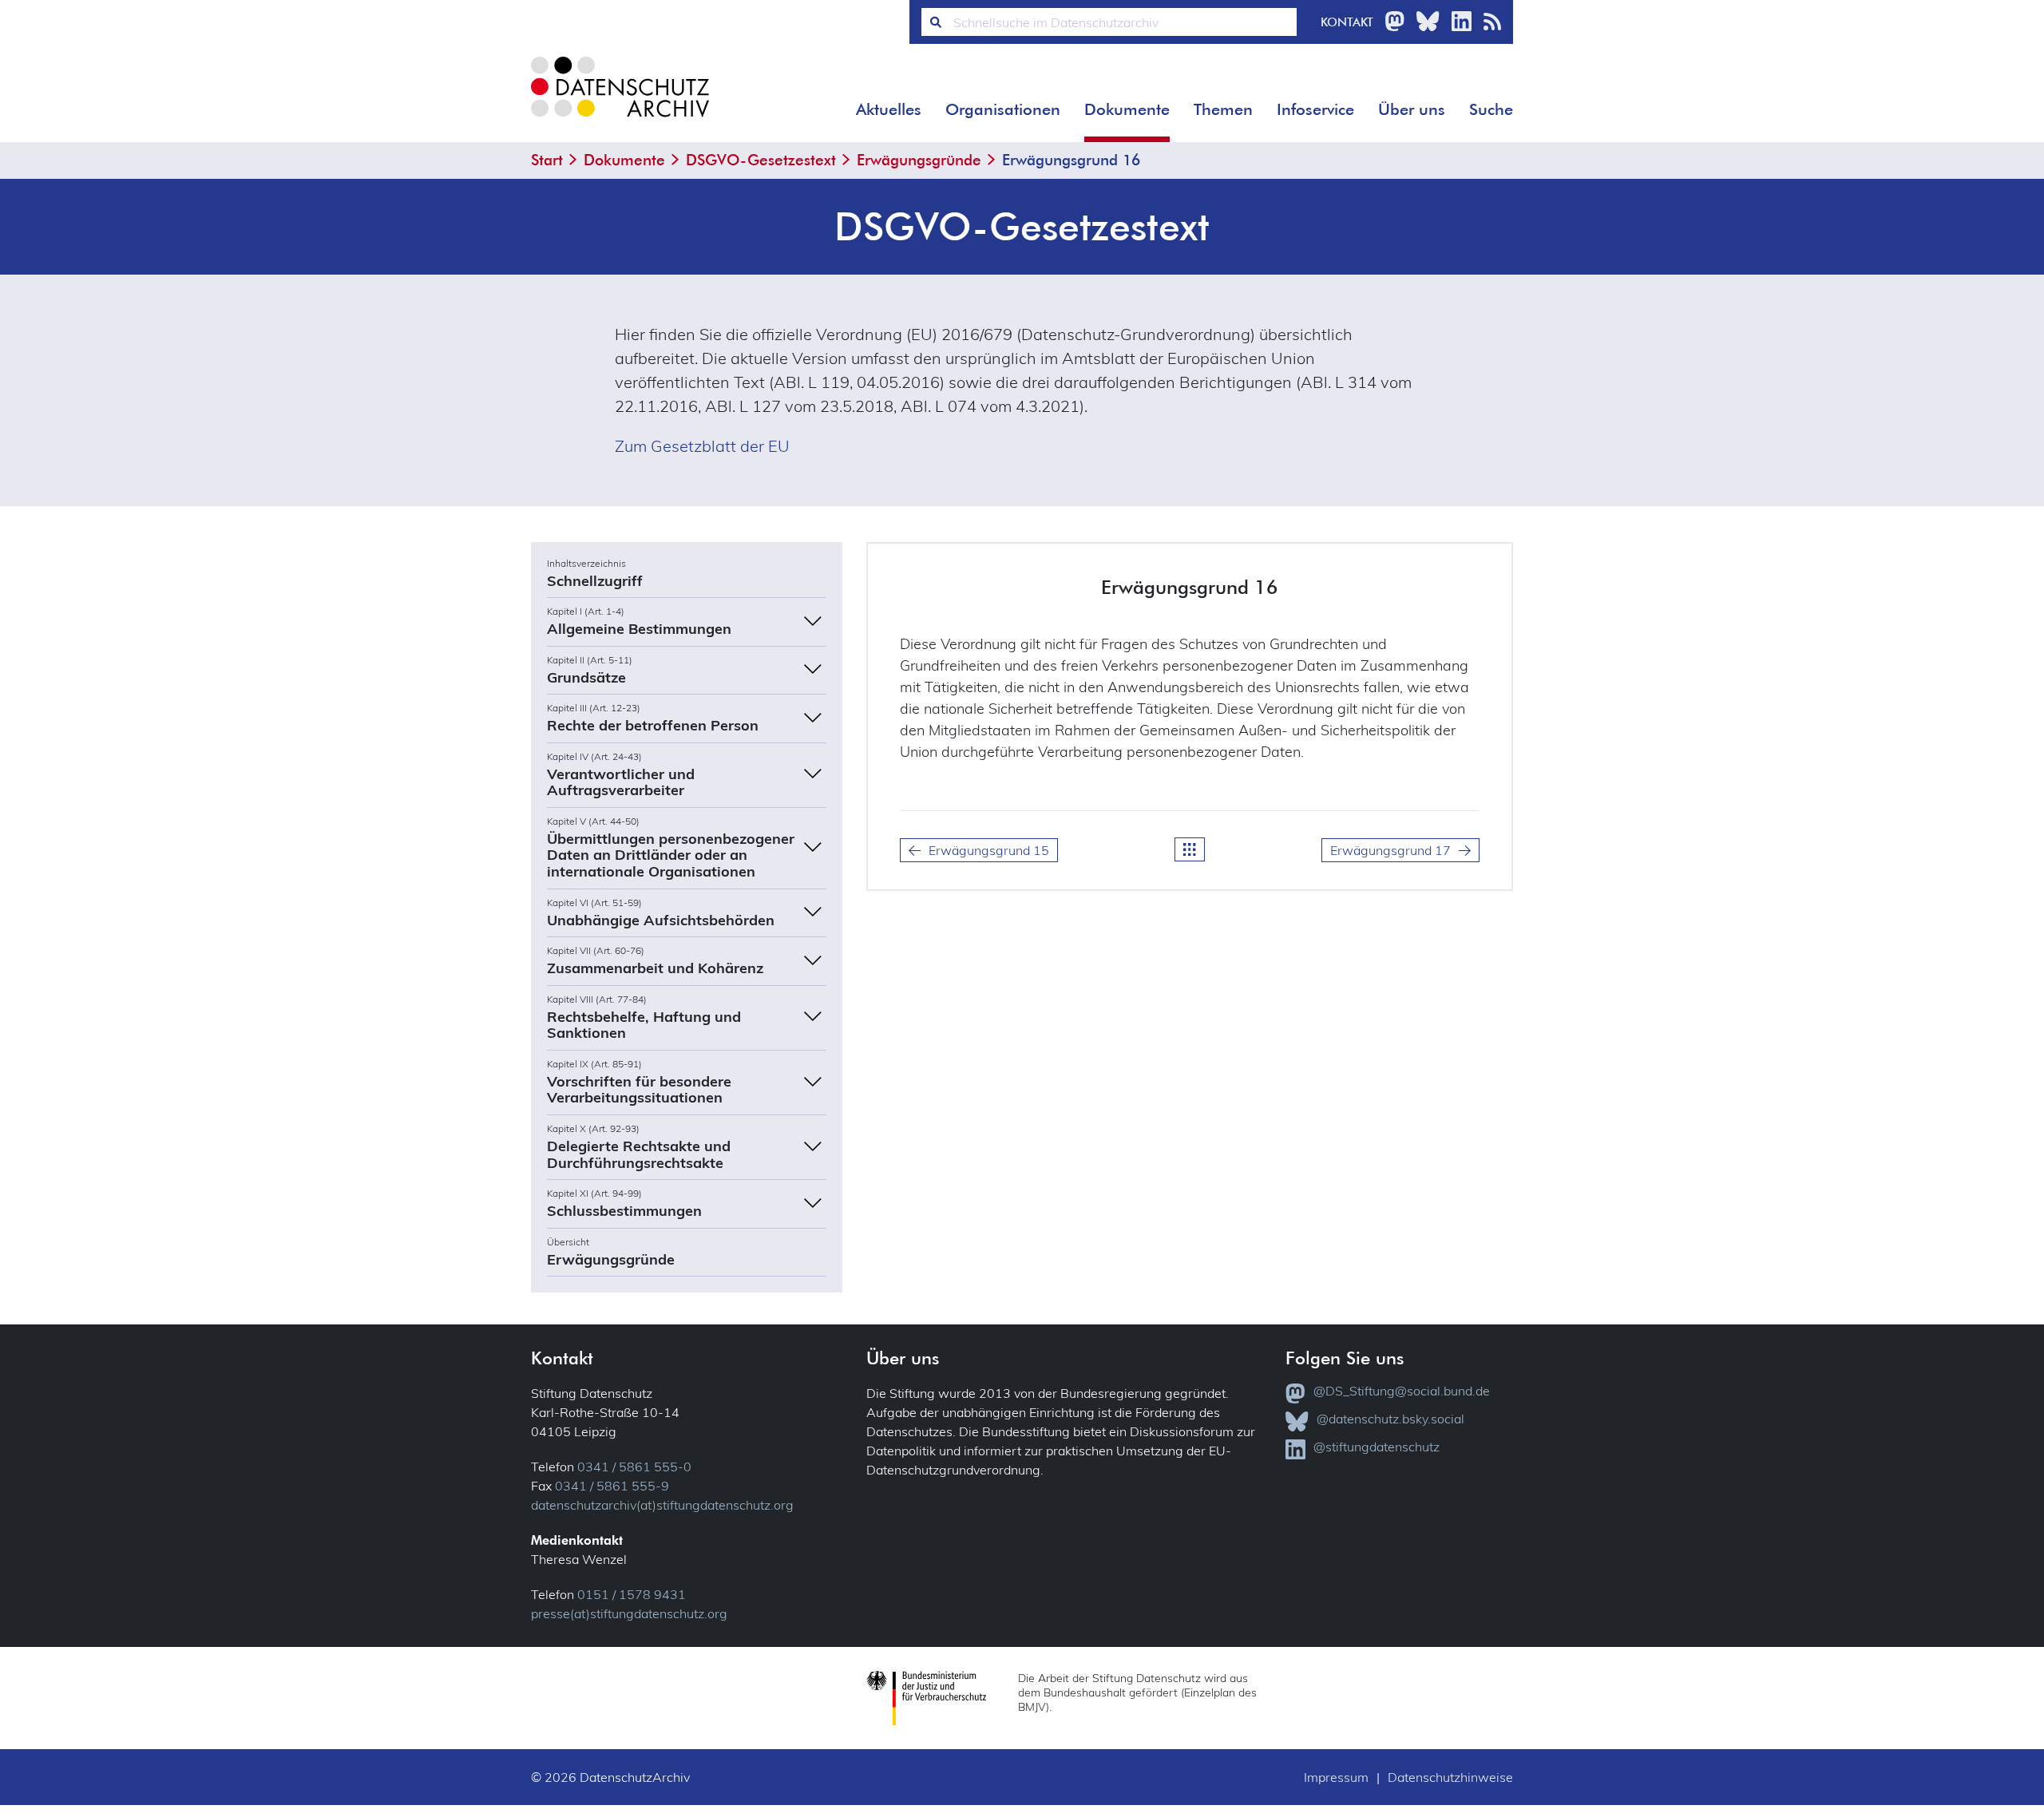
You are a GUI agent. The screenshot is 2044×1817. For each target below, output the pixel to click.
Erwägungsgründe (919, 160)
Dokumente (1127, 109)
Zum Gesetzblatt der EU (702, 446)
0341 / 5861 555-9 (612, 1486)
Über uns (1412, 109)
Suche (1491, 109)
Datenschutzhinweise (1450, 1777)
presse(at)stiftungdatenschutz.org (629, 1613)
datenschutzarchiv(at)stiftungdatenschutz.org (662, 1505)
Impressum (1336, 1777)
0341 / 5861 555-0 (634, 1467)
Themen (1223, 109)
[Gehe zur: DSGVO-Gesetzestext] (1190, 849)
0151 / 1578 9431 (632, 1594)
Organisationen (1003, 109)
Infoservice (1315, 109)
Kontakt (1347, 22)
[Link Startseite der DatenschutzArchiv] (619, 99)
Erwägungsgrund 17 (1390, 850)
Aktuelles (889, 109)
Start (547, 160)
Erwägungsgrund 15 (989, 850)
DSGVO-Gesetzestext (761, 160)
